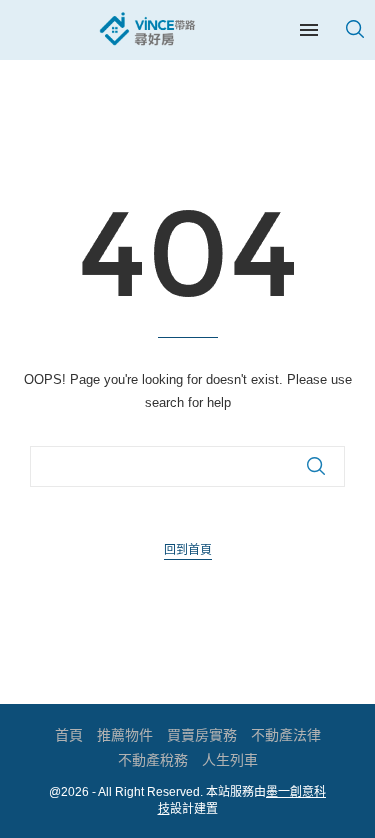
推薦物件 (125, 735)
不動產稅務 (153, 760)
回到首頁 (188, 550)
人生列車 (230, 760)
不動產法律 (286, 735)
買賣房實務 (202, 735)
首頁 (69, 735)
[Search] (355, 29)
